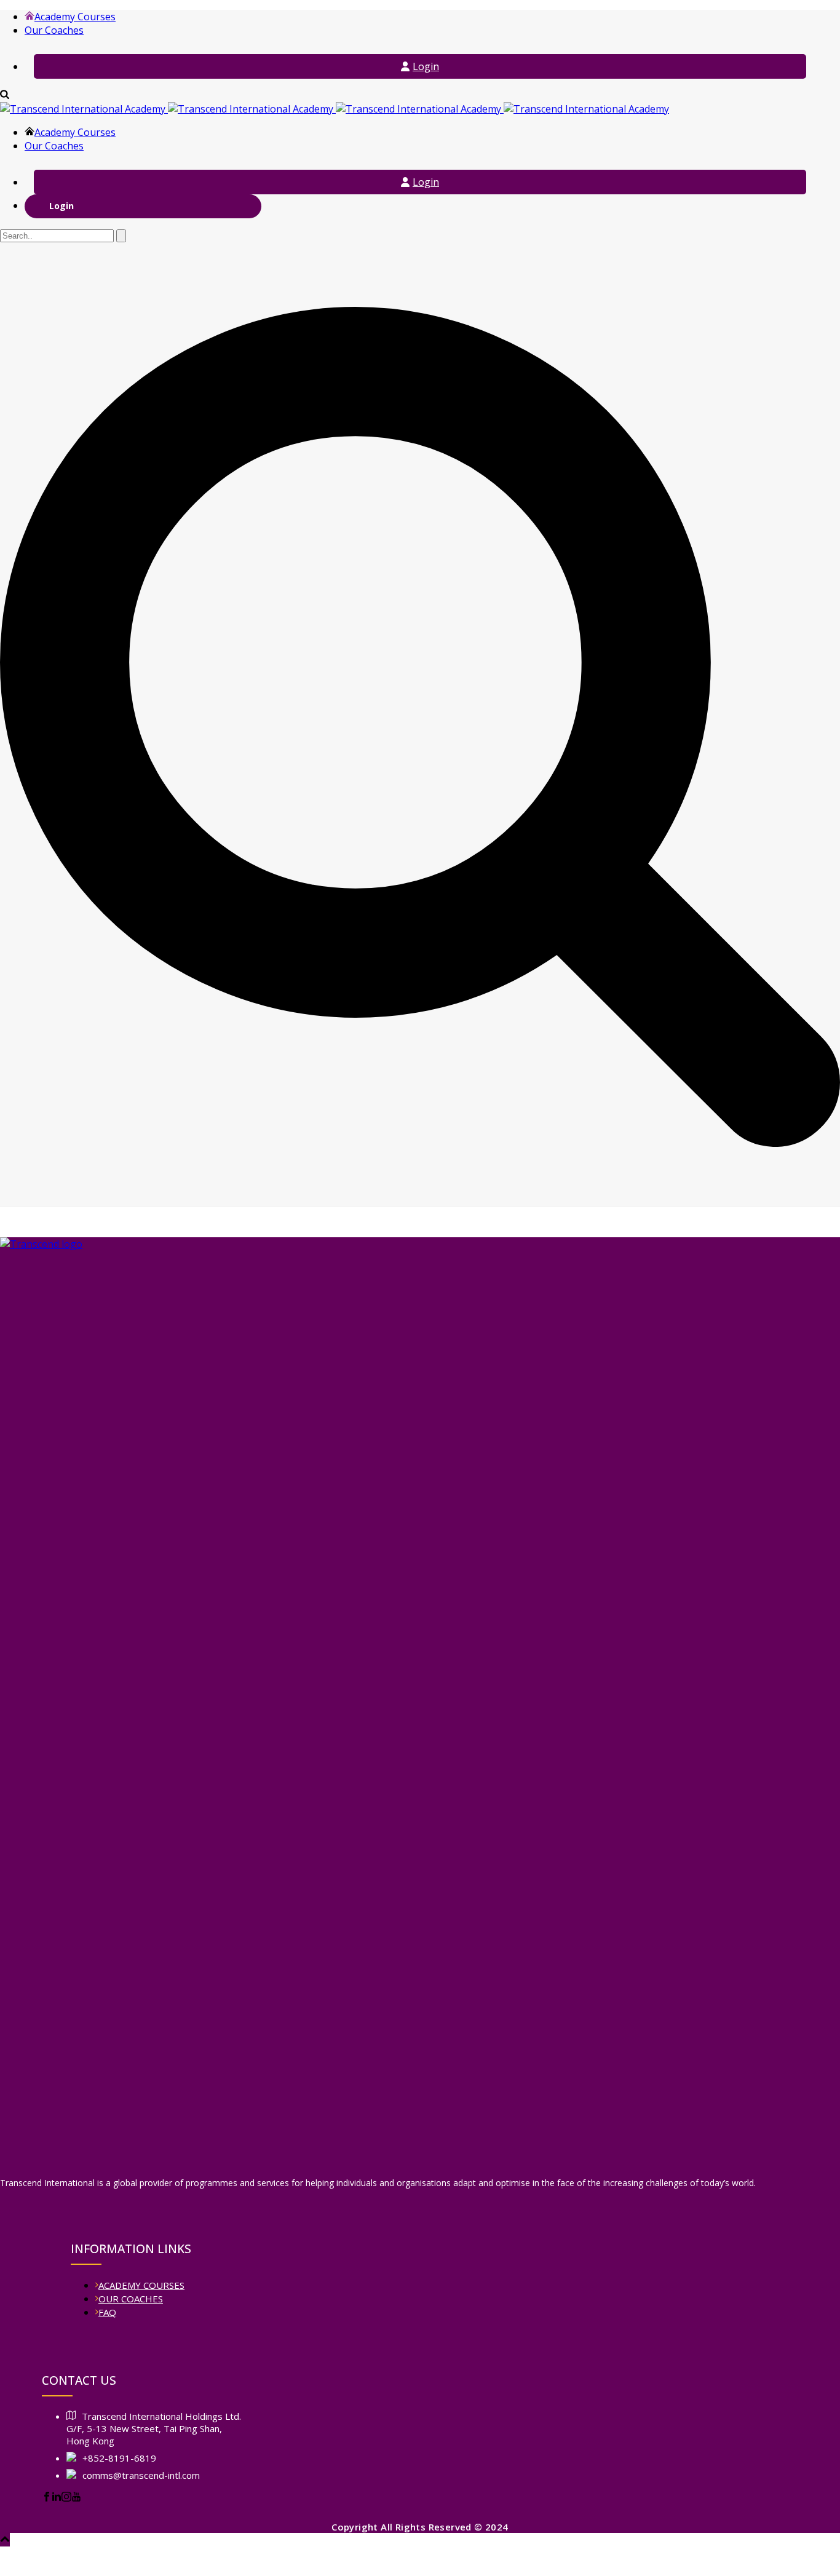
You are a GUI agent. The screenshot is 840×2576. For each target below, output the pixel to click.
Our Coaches (54, 30)
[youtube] (76, 2498)
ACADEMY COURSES (141, 2285)
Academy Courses (75, 17)
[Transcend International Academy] (335, 109)
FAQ (107, 2312)
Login (426, 66)
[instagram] (66, 2498)
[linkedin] (57, 2498)
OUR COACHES (131, 2299)
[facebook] (47, 2498)
